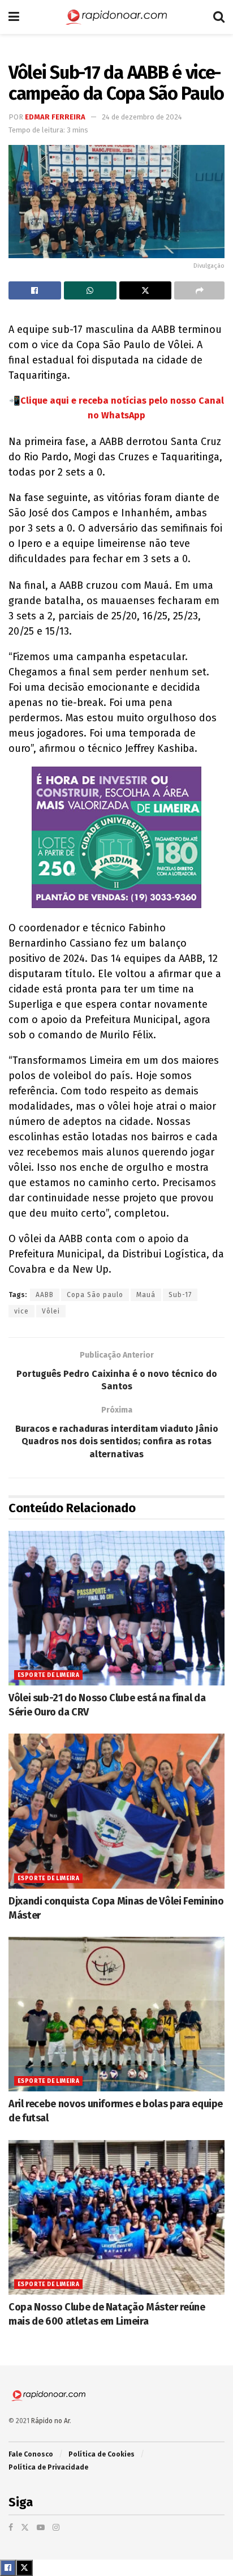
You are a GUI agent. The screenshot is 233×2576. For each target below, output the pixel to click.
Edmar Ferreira (55, 117)
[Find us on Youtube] (41, 2528)
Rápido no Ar (50, 2421)
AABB (45, 1295)
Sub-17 (180, 1295)
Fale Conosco (31, 2454)
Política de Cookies (102, 2454)
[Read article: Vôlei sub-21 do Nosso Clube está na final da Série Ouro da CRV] (116, 1608)
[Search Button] (219, 17)
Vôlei (51, 1311)
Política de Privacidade (48, 2467)
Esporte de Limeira (48, 1675)
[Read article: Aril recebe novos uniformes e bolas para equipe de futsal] (116, 2014)
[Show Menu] (14, 17)
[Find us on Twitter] (25, 2528)
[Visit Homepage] (116, 17)
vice (21, 1311)
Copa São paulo (95, 1295)
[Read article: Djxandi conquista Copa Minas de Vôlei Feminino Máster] (116, 1811)
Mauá (146, 1295)
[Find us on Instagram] (56, 2528)
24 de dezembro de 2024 (142, 117)
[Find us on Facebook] (11, 2528)
